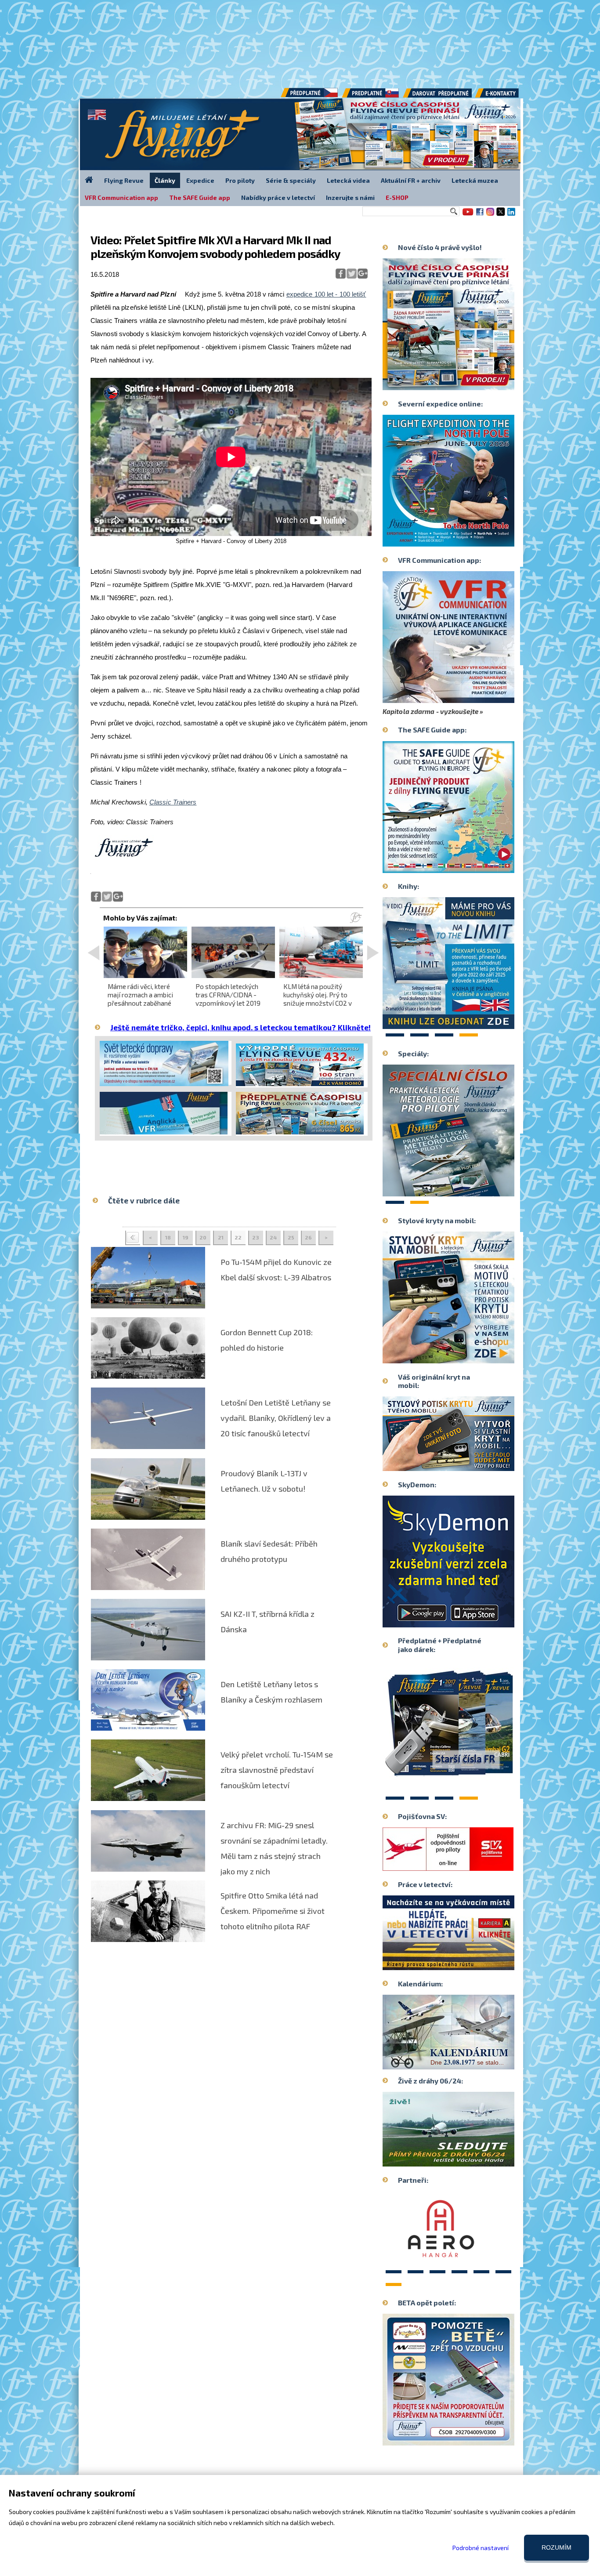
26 (308, 1237)
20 (203, 1237)
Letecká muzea (475, 180)
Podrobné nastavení (481, 2548)
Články (165, 180)
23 (256, 1237)
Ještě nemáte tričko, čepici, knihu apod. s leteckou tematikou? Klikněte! (240, 1027)
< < (133, 1238)
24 (273, 1237)
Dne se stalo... (467, 2062)
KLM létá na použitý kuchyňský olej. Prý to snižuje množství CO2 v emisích (318, 999)
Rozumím (557, 2547)
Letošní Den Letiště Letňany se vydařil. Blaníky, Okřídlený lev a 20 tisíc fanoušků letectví (276, 1418)
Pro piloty (240, 180)
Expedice (200, 180)
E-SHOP (397, 197)
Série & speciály (291, 180)
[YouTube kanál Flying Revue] (466, 215)
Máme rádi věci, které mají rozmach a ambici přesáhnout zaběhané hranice (140, 999)
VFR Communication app (121, 197)
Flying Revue (124, 180)
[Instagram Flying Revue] (490, 215)
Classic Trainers (173, 802)
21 (221, 1237)
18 (168, 1237)
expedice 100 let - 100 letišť (326, 294)
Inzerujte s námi (350, 197)
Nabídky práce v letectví (278, 197)
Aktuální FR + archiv (411, 180)
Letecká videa (348, 180)
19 (186, 1237)
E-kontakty (505, 96)
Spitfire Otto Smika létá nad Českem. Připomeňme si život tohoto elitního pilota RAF (273, 1911)
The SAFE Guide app (200, 197)
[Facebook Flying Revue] (480, 215)
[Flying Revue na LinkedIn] (511, 215)
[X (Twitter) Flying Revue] (501, 215)
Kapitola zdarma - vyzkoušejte (430, 711)
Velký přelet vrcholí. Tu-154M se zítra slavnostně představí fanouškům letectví (277, 1770)
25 (291, 1237)
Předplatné (371, 96)
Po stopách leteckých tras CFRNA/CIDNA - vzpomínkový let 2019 (228, 995)
